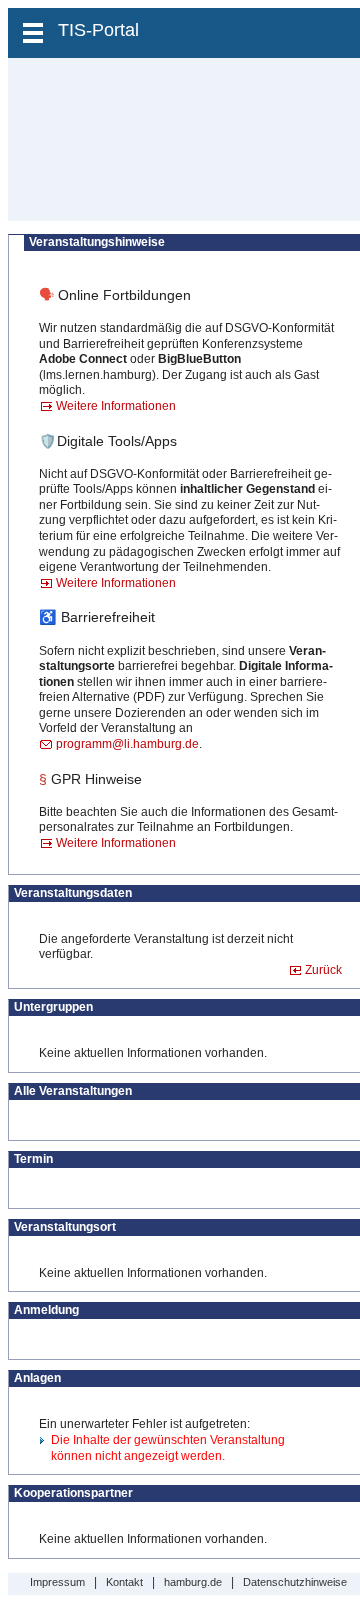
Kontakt (124, 1582)
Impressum (57, 1582)
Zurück (323, 970)
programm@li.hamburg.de (127, 744)
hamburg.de (193, 1582)
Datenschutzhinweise (295, 1582)
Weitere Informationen (116, 406)
